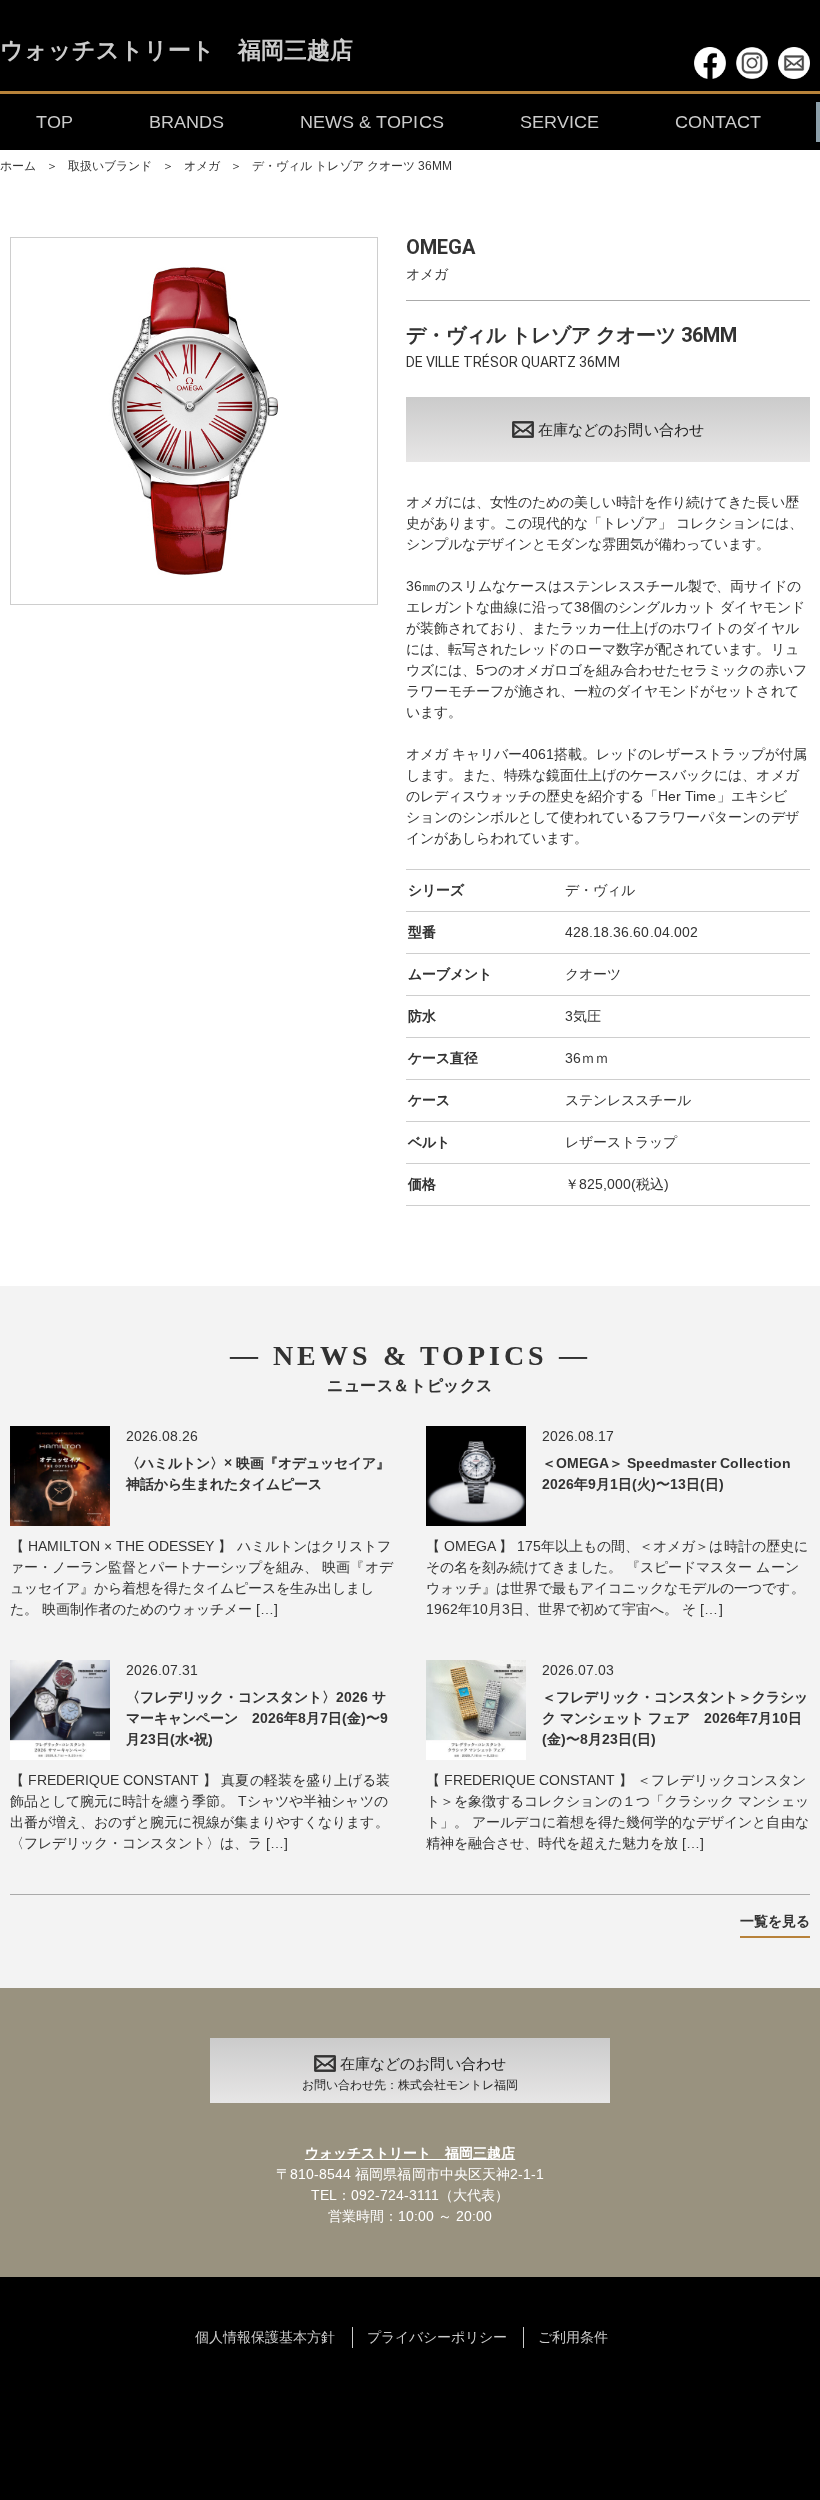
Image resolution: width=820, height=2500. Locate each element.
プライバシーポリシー (437, 2337)
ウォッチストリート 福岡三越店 (176, 51)
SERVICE (559, 122)
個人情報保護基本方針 (265, 2337)
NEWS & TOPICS (371, 122)
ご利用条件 (573, 2337)
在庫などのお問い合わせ (620, 429)
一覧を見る (775, 1921)
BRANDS (186, 122)
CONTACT (718, 122)
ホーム (18, 166)
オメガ (202, 166)
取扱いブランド (110, 166)
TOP (54, 122)
